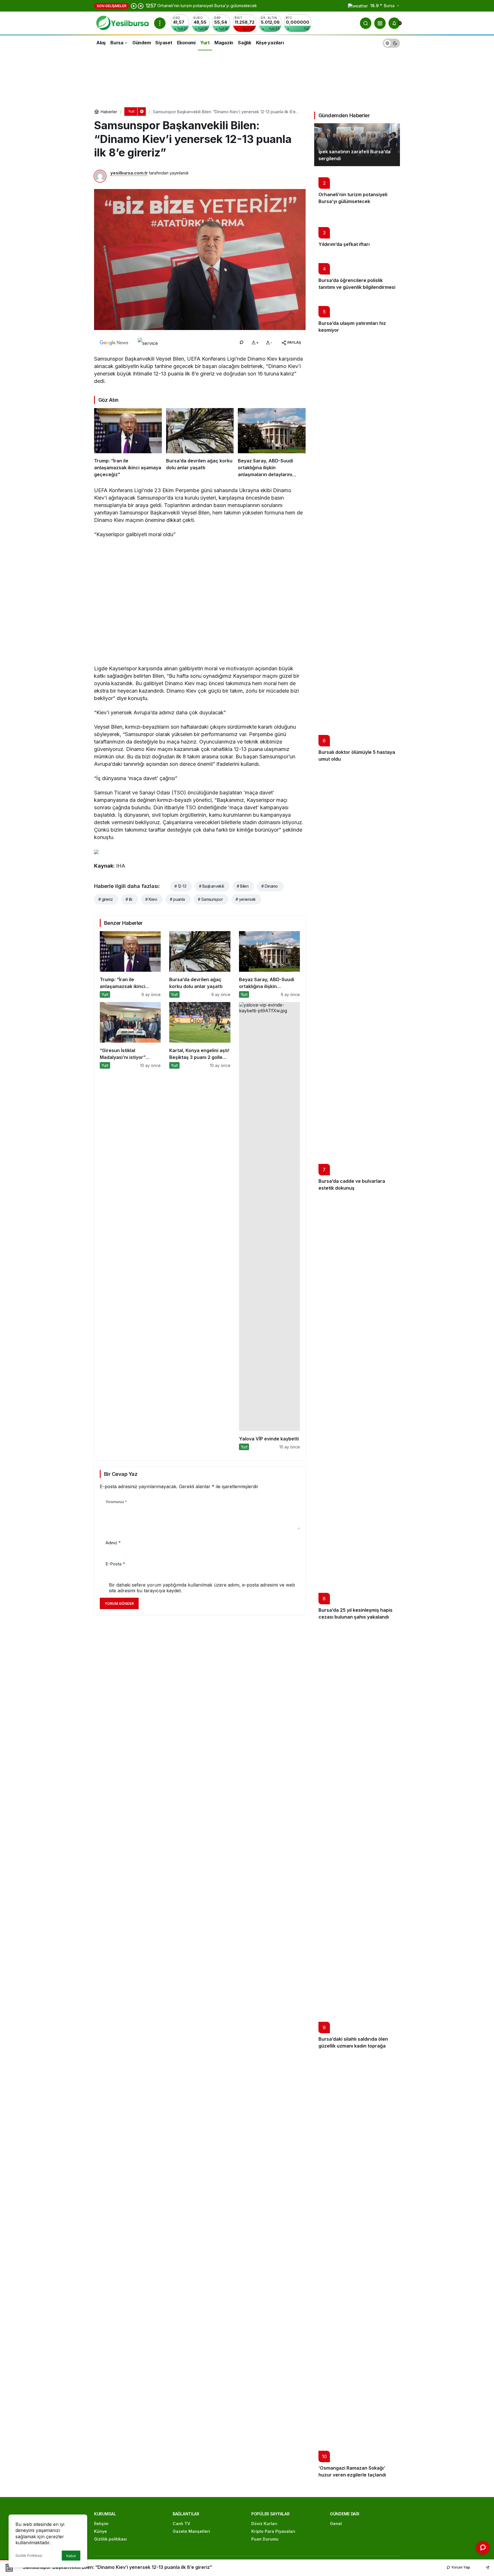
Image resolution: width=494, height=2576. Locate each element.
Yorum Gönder (119, 1604)
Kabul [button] (71, 2556)
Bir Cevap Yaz (121, 1474)
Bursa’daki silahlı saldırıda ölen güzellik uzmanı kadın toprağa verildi (353, 2046)
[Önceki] (134, 6)
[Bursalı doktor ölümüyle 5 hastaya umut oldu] (357, 552)
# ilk (129, 899)
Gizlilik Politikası (29, 2556)
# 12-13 (180, 886)
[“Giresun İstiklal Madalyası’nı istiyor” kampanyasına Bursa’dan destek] (130, 1226)
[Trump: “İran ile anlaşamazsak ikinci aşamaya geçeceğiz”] (128, 443)
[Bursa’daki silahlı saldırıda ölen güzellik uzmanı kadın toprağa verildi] (357, 1839)
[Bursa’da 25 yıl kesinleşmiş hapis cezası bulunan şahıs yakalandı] (357, 1410)
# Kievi (151, 899)
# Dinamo (270, 886)
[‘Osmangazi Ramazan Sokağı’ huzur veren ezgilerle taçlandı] (357, 2268)
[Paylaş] (484, 2567)
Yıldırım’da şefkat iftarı (344, 244)
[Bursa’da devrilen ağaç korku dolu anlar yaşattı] (200, 443)
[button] (380, 23)
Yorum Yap (460, 2567)
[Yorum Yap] (241, 343)
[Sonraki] (141, 6)
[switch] (391, 42)
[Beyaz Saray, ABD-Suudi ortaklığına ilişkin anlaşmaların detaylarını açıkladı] (272, 443)
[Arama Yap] (366, 23)
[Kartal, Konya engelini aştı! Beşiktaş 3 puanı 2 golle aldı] (200, 1226)
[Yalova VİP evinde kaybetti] (269, 1226)
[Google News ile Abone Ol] (114, 343)
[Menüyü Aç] (160, 23)
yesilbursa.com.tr (129, 173)
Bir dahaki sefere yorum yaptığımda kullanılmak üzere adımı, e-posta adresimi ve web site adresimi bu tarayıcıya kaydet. (202, 1588)
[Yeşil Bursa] (122, 23)
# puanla (177, 899)
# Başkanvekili (211, 886)
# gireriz (105, 899)
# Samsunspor (210, 899)
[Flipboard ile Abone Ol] (148, 343)
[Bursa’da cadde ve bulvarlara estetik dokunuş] (357, 981)
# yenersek (246, 899)
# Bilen (243, 886)
